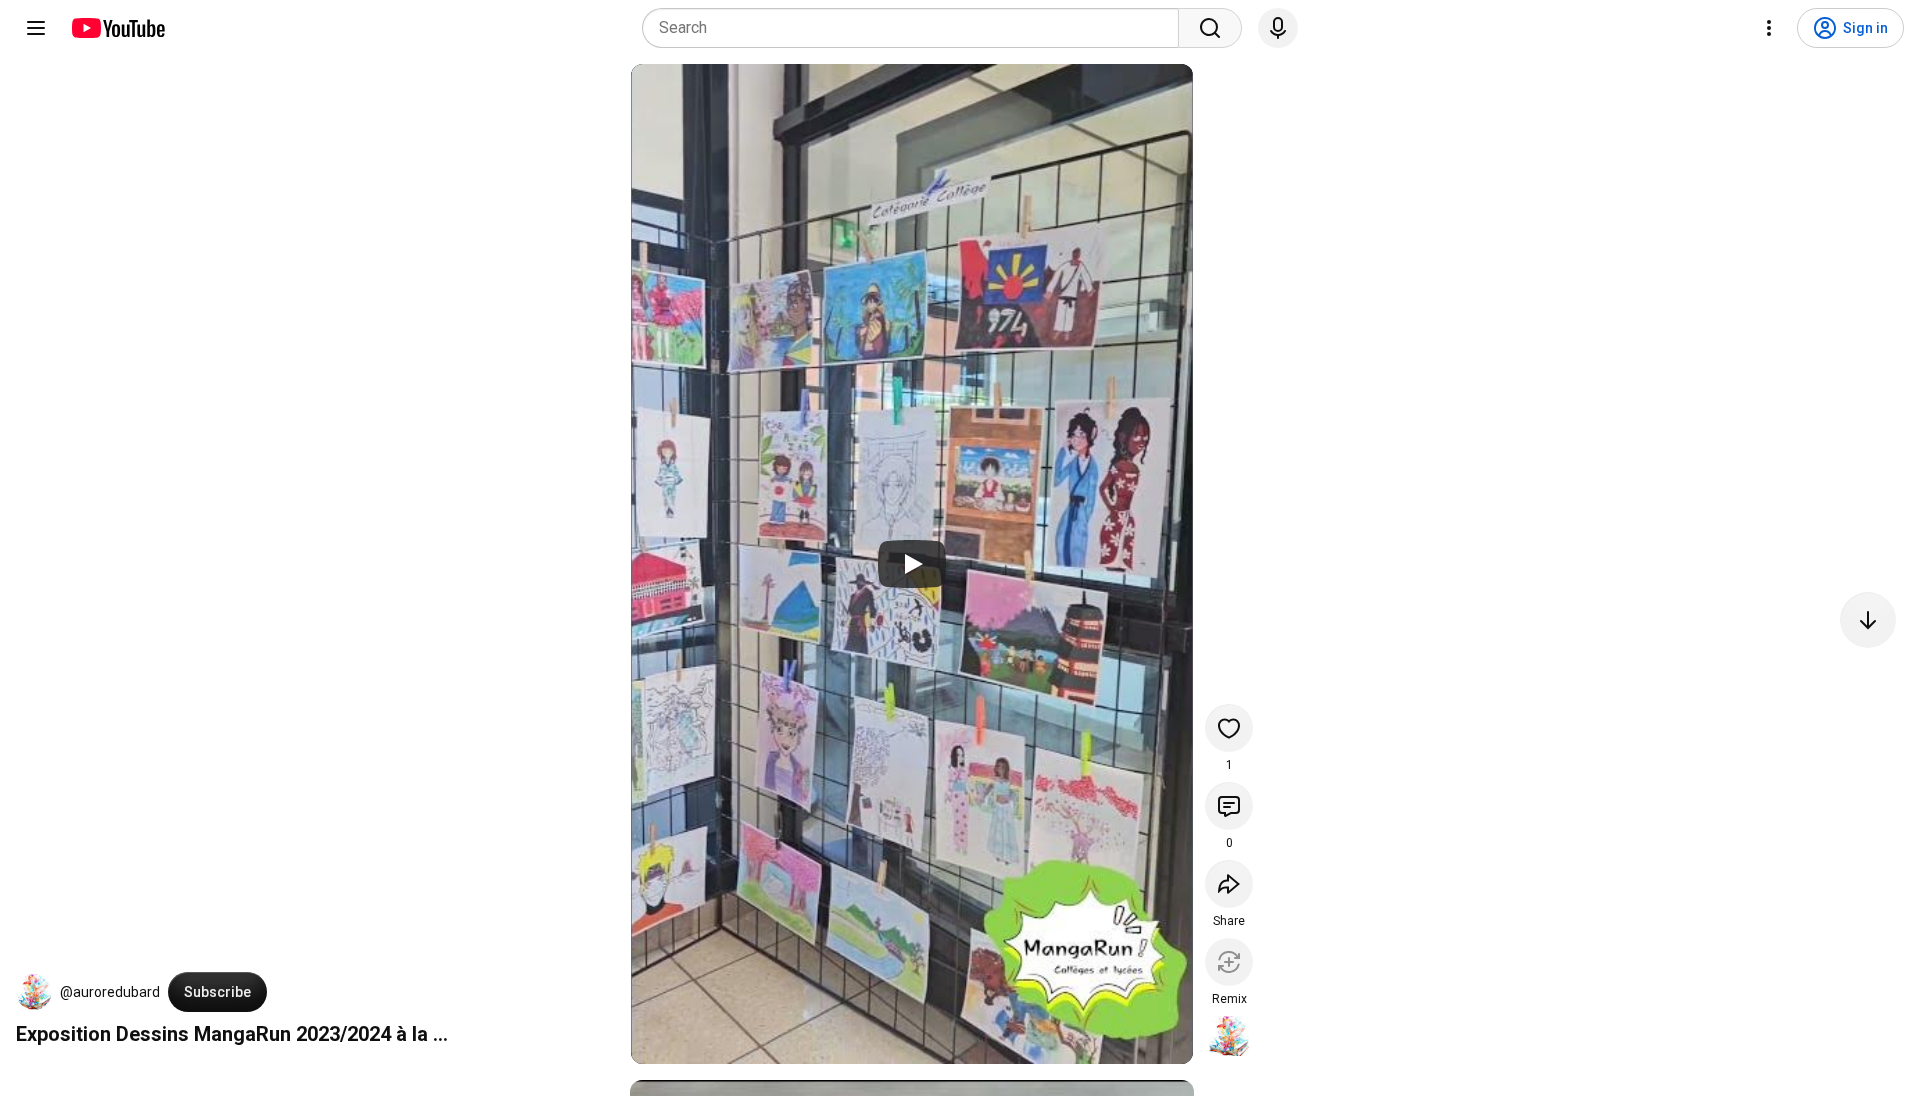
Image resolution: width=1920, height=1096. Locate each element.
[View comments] (1229, 806)
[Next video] (1868, 620)
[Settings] (1769, 28)
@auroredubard (110, 992)
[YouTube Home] (117, 28)
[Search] (1210, 28)
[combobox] (916, 28)
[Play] (912, 564)
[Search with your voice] (1278, 28)
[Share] (1229, 884)
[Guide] (36, 28)
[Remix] (1229, 962)
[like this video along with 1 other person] (1229, 728)
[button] (34, 992)
